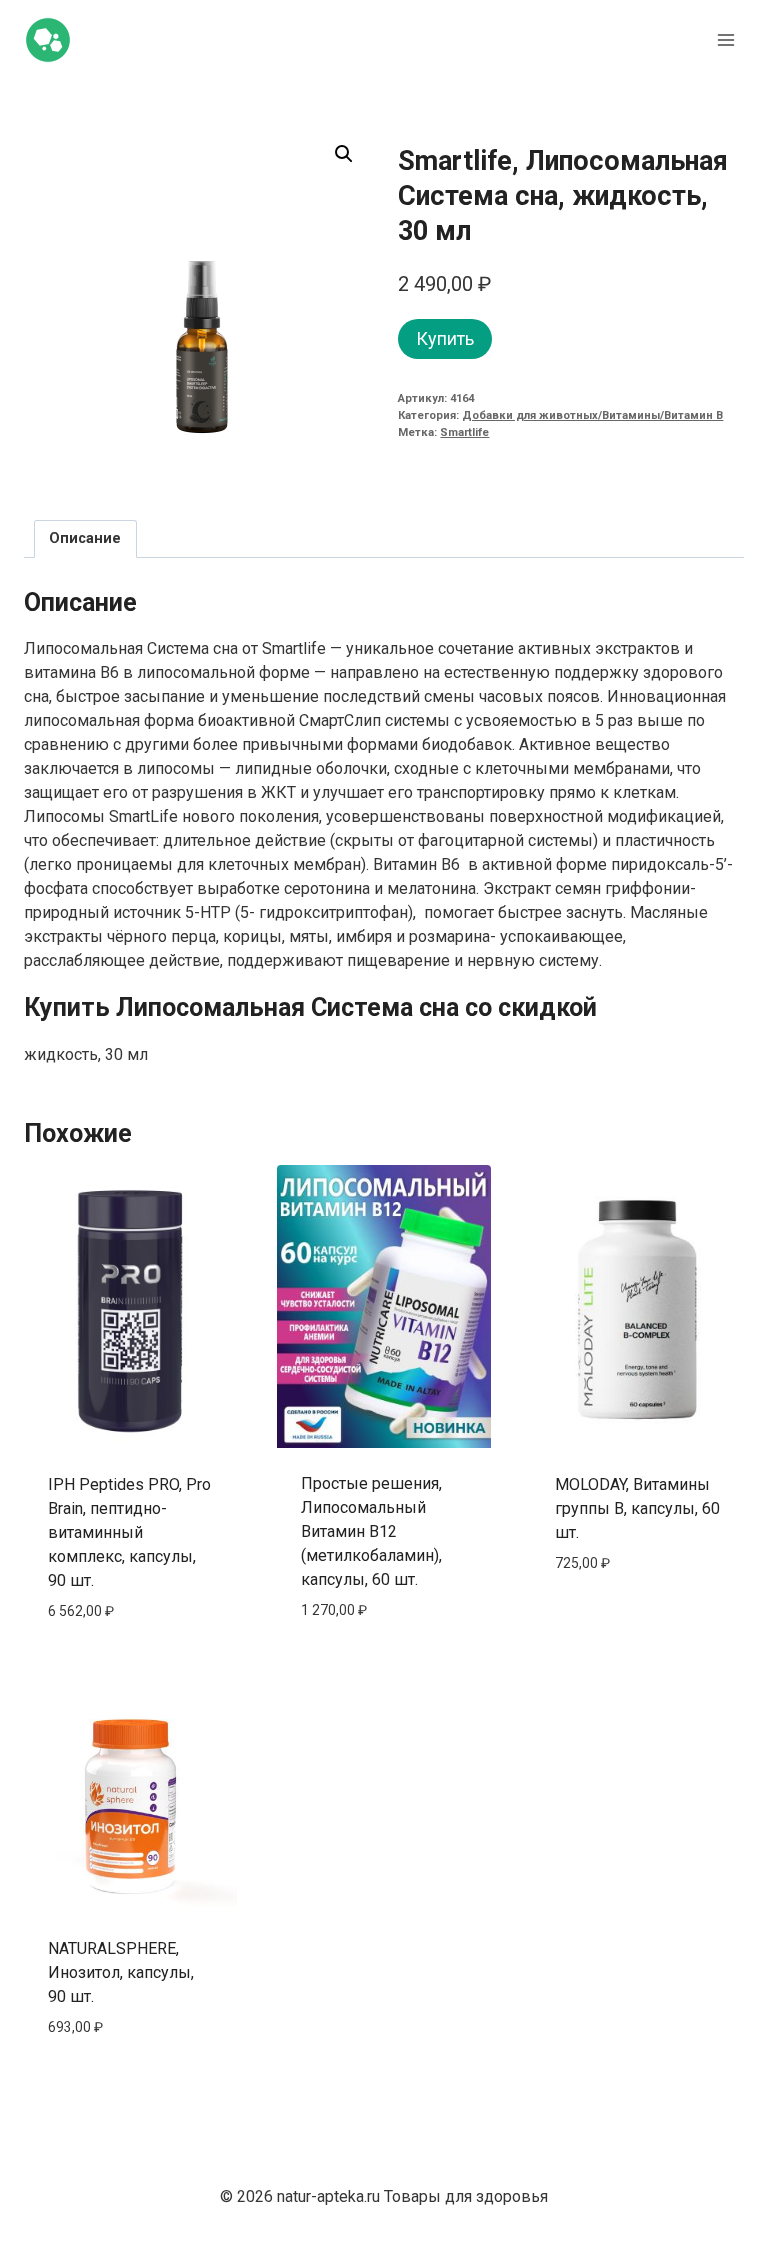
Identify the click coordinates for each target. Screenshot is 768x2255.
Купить (445, 338)
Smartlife (464, 432)
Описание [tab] (85, 538)
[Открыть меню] (725, 39)
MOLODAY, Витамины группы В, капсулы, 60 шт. (637, 1508)
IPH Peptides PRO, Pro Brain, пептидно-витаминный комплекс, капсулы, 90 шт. (129, 1532)
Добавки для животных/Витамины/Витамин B (592, 415)
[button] (344, 154)
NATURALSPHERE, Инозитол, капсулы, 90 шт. (121, 1972)
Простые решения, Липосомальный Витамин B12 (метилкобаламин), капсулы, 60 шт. (371, 1531)
